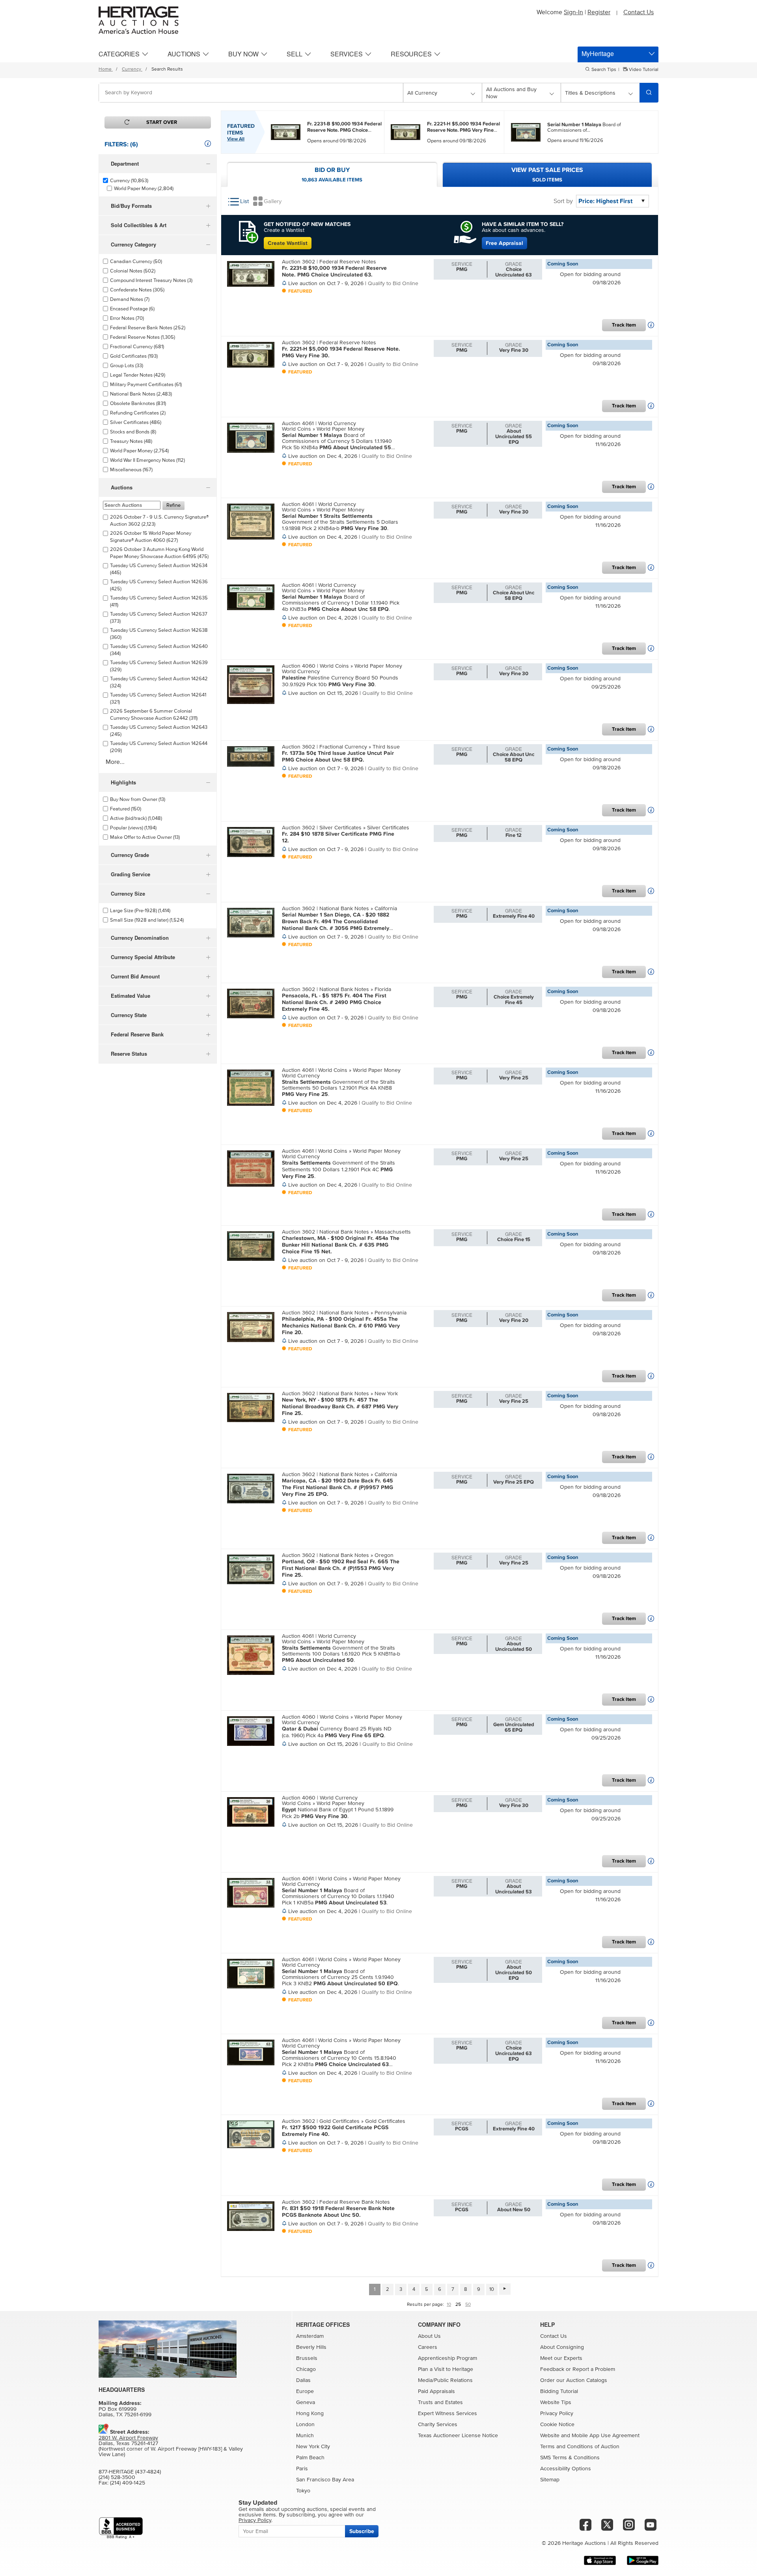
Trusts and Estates (440, 2402)
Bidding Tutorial (559, 2391)
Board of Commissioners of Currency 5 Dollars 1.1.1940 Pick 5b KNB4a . (337, 441)
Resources (411, 54)
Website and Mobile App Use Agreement (590, 2436)
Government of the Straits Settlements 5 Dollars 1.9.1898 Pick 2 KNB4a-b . (340, 522)
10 (492, 2289)
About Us (429, 2336)
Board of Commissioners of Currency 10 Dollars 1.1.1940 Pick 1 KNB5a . (338, 1897)
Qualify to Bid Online (393, 284)
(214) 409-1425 (128, 2483)
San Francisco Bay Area (325, 2480)
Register (599, 12)
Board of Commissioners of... (584, 127)
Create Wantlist (288, 243)
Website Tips (556, 2402)
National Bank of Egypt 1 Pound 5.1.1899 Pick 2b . (338, 1813)
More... (115, 762)
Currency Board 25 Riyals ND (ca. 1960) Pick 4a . (337, 1732)
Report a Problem (594, 2369)
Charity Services (438, 2425)
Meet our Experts (561, 2358)
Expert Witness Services (447, 2414)
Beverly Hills (311, 2347)
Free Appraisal (504, 243)
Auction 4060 (299, 666)
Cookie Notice (557, 2425)
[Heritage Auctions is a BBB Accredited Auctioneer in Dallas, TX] (121, 2528)
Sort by (563, 201)
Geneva (306, 2402)
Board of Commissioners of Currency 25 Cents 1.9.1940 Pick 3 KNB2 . (340, 1977)
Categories (119, 54)
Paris (302, 2469)
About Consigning (562, 2347)
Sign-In (573, 12)
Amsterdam (310, 2336)
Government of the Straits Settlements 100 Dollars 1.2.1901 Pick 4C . (338, 1169)
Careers (428, 2347)
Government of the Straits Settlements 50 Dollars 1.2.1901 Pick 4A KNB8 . (338, 1088)
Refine (173, 505)
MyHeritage (598, 53)
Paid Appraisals (436, 2391)
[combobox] (251, 93)
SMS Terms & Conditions (570, 2458)
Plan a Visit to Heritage (446, 2369)
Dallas (303, 2380)
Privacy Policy (557, 2414)
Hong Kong (310, 2414)
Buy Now (243, 54)
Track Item (624, 325)
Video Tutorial (643, 70)
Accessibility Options (566, 2469)
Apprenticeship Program (447, 2358)
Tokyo (303, 2491)
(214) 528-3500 (117, 2477)
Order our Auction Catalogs (574, 2380)
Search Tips (604, 70)
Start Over (162, 122)
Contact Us (639, 12)
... (344, 127)
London (305, 2425)
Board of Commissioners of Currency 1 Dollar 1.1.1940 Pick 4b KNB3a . (341, 603)
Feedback (552, 2369)
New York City (313, 2447)
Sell (295, 54)
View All (236, 139)
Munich (305, 2436)
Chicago (306, 2369)
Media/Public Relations (445, 2380)
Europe (305, 2391)
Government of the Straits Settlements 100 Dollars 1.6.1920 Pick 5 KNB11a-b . (341, 1654)
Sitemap (550, 2480)
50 (468, 2305)
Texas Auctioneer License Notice (458, 2436)
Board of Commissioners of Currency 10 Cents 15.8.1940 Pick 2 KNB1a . (339, 2058)
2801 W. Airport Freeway (128, 2438)
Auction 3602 (299, 262)
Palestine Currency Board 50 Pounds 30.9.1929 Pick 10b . (340, 681)
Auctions (184, 54)
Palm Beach (310, 2458)
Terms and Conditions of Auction (580, 2447)
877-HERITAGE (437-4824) (130, 2472)
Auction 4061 (299, 424)
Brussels (307, 2358)
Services (347, 54)
